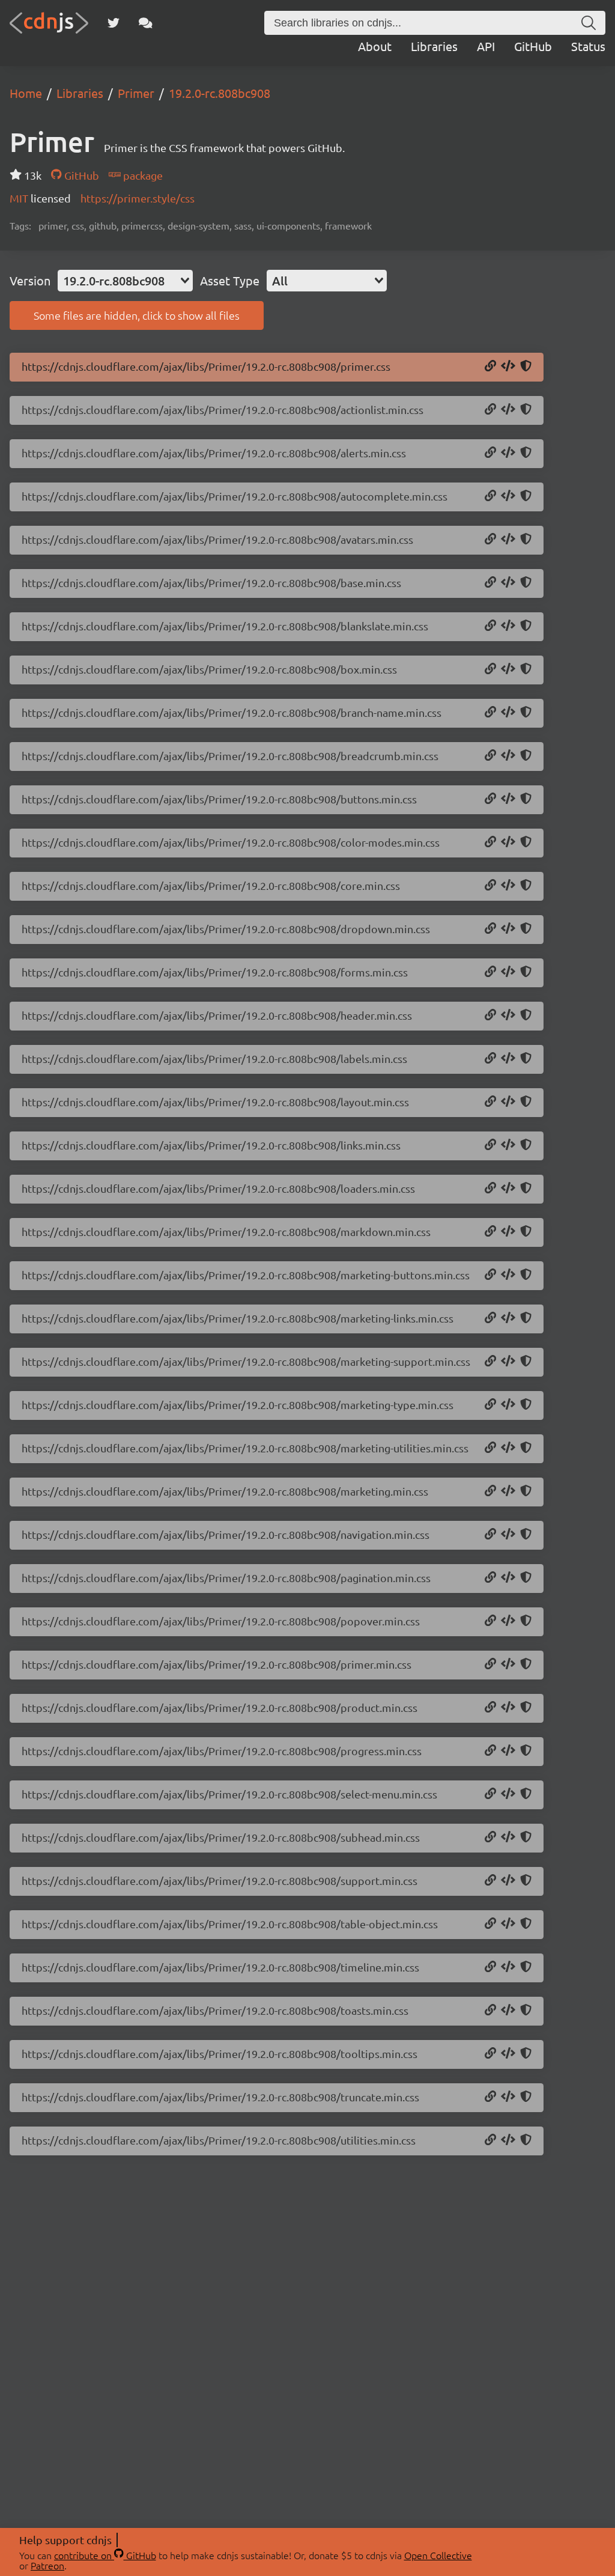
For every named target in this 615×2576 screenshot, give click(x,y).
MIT (20, 198)
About (375, 46)
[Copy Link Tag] (508, 367)
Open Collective (438, 2555)
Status (588, 46)
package (142, 175)
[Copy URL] (490, 367)
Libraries (434, 46)
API (486, 46)
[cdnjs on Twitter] (114, 23)
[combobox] (125, 281)
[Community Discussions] (146, 23)
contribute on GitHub (105, 2555)
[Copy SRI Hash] (526, 367)
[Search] (589, 23)
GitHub (533, 46)
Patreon (47, 2565)
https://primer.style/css (138, 198)
